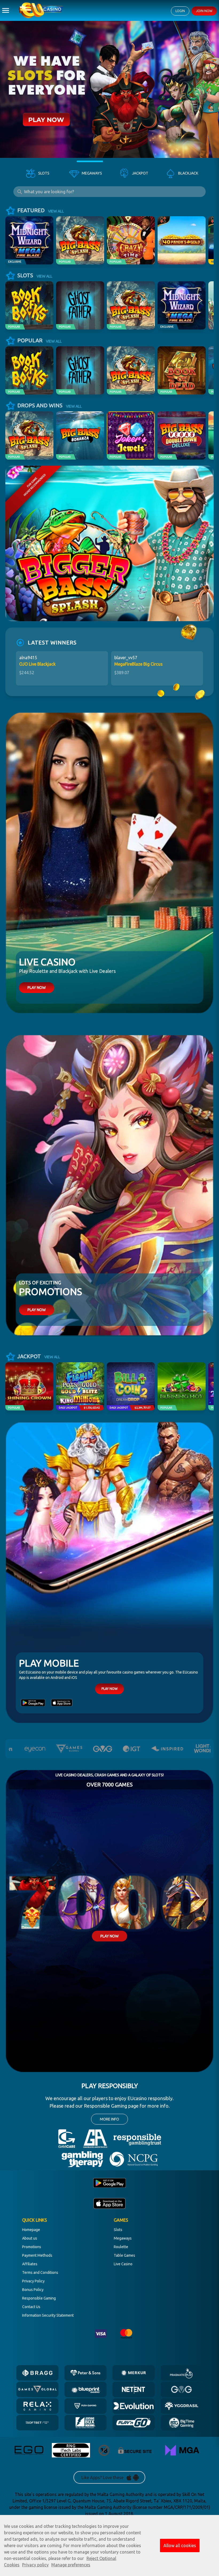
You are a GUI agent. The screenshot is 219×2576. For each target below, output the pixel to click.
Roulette (121, 2247)
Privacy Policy (33, 2281)
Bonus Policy (33, 2290)
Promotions (32, 2247)
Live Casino (123, 2264)
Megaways (123, 2238)
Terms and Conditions (40, 2273)
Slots (118, 2230)
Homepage (31, 2230)
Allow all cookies (180, 2545)
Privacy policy (35, 2565)
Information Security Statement (48, 2315)
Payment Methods (37, 2255)
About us (30, 2238)
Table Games (124, 2255)
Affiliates (30, 2264)
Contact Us (31, 2307)
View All (56, 211)
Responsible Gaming (39, 2298)
